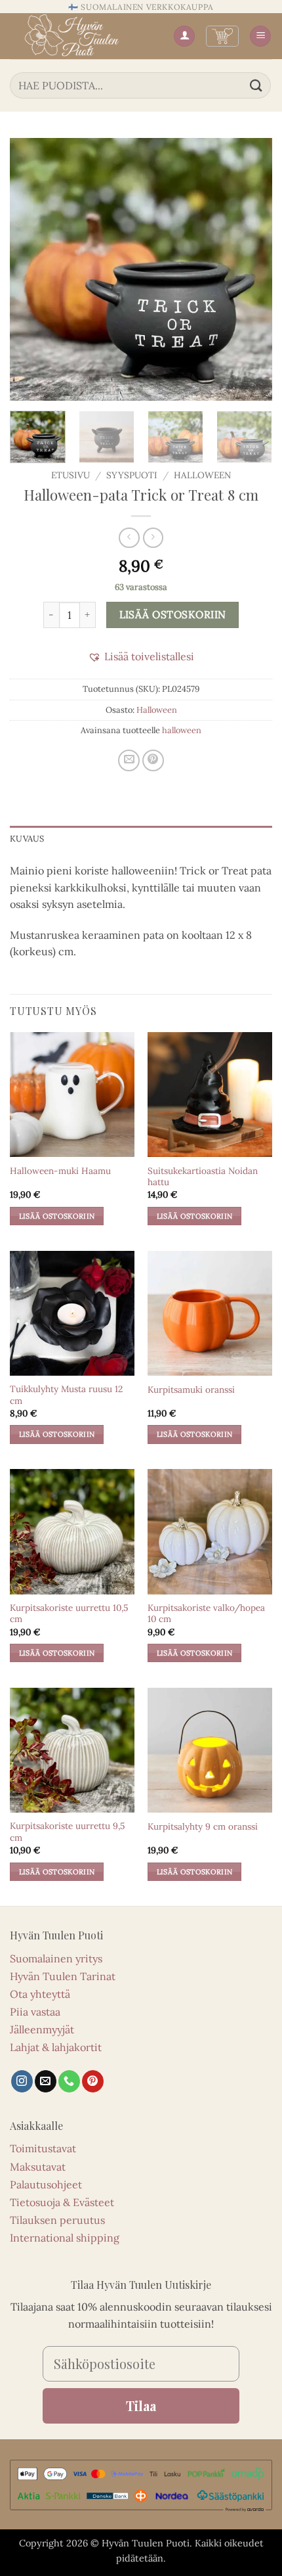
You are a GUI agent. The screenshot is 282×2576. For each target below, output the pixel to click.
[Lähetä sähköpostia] (46, 2081)
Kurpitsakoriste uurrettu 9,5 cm (67, 1832)
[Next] (251, 269)
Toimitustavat (43, 2148)
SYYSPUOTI (132, 475)
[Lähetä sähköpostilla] (129, 760)
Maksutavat (38, 2167)
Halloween (202, 475)
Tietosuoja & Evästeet (62, 2202)
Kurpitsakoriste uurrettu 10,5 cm (69, 1614)
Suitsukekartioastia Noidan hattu (203, 1177)
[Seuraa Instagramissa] (22, 2081)
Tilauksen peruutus (57, 2220)
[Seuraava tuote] (129, 538)
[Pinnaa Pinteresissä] (153, 760)
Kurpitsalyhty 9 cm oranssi (203, 1827)
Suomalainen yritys (56, 1958)
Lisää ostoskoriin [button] (57, 1216)
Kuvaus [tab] (27, 839)
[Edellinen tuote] (153, 538)
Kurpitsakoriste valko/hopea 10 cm (206, 1614)
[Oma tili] (184, 36)
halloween (182, 730)
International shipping (65, 2238)
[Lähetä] (256, 85)
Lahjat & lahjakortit (56, 2047)
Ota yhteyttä (40, 1994)
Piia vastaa (35, 2012)
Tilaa (141, 2406)
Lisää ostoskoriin (173, 614)
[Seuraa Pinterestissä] (93, 2081)
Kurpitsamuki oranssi (191, 1390)
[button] (222, 36)
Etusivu (70, 475)
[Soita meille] (69, 2081)
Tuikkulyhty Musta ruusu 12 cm (66, 1395)
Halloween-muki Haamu (60, 1171)
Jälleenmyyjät (42, 2029)
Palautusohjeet (46, 2184)
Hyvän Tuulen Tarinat (63, 1976)
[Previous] (31, 269)
